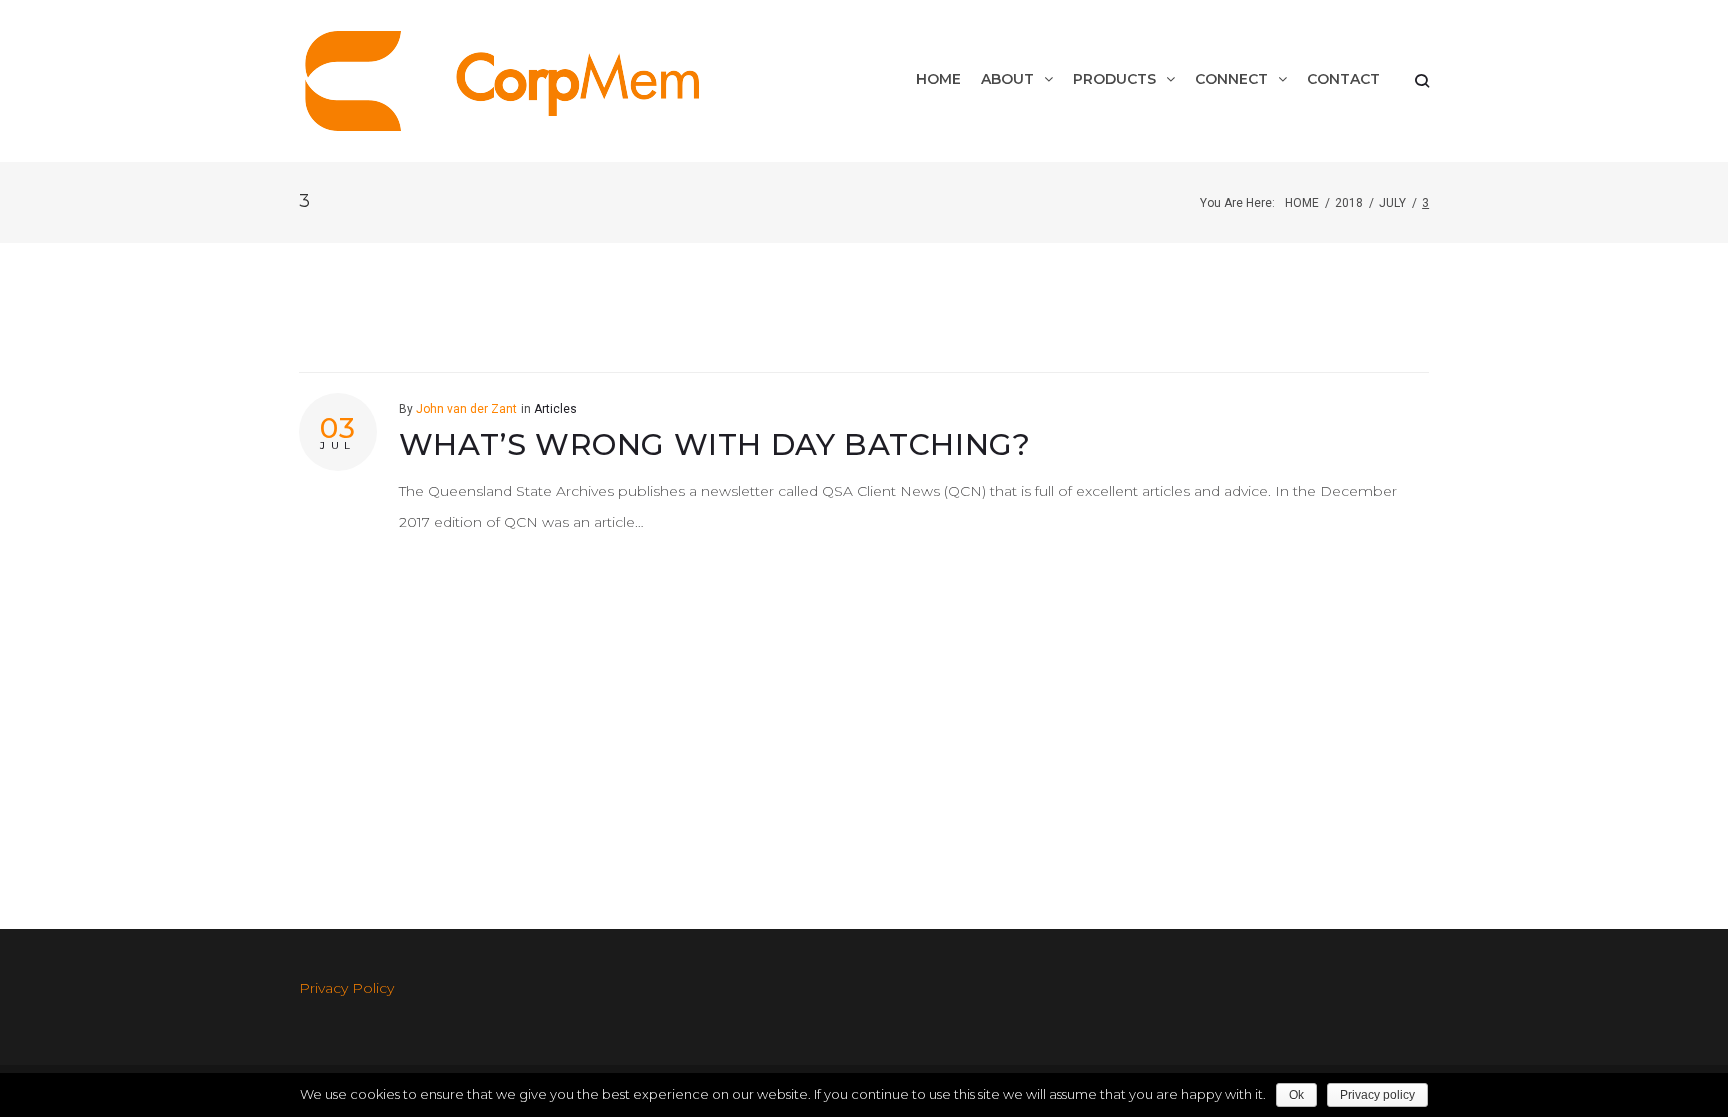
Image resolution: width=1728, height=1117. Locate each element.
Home (1302, 203)
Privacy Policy (346, 988)
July (1392, 203)
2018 (1349, 203)
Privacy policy (1377, 1095)
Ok (1296, 1095)
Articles (555, 409)
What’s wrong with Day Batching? (715, 444)
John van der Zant (466, 409)
